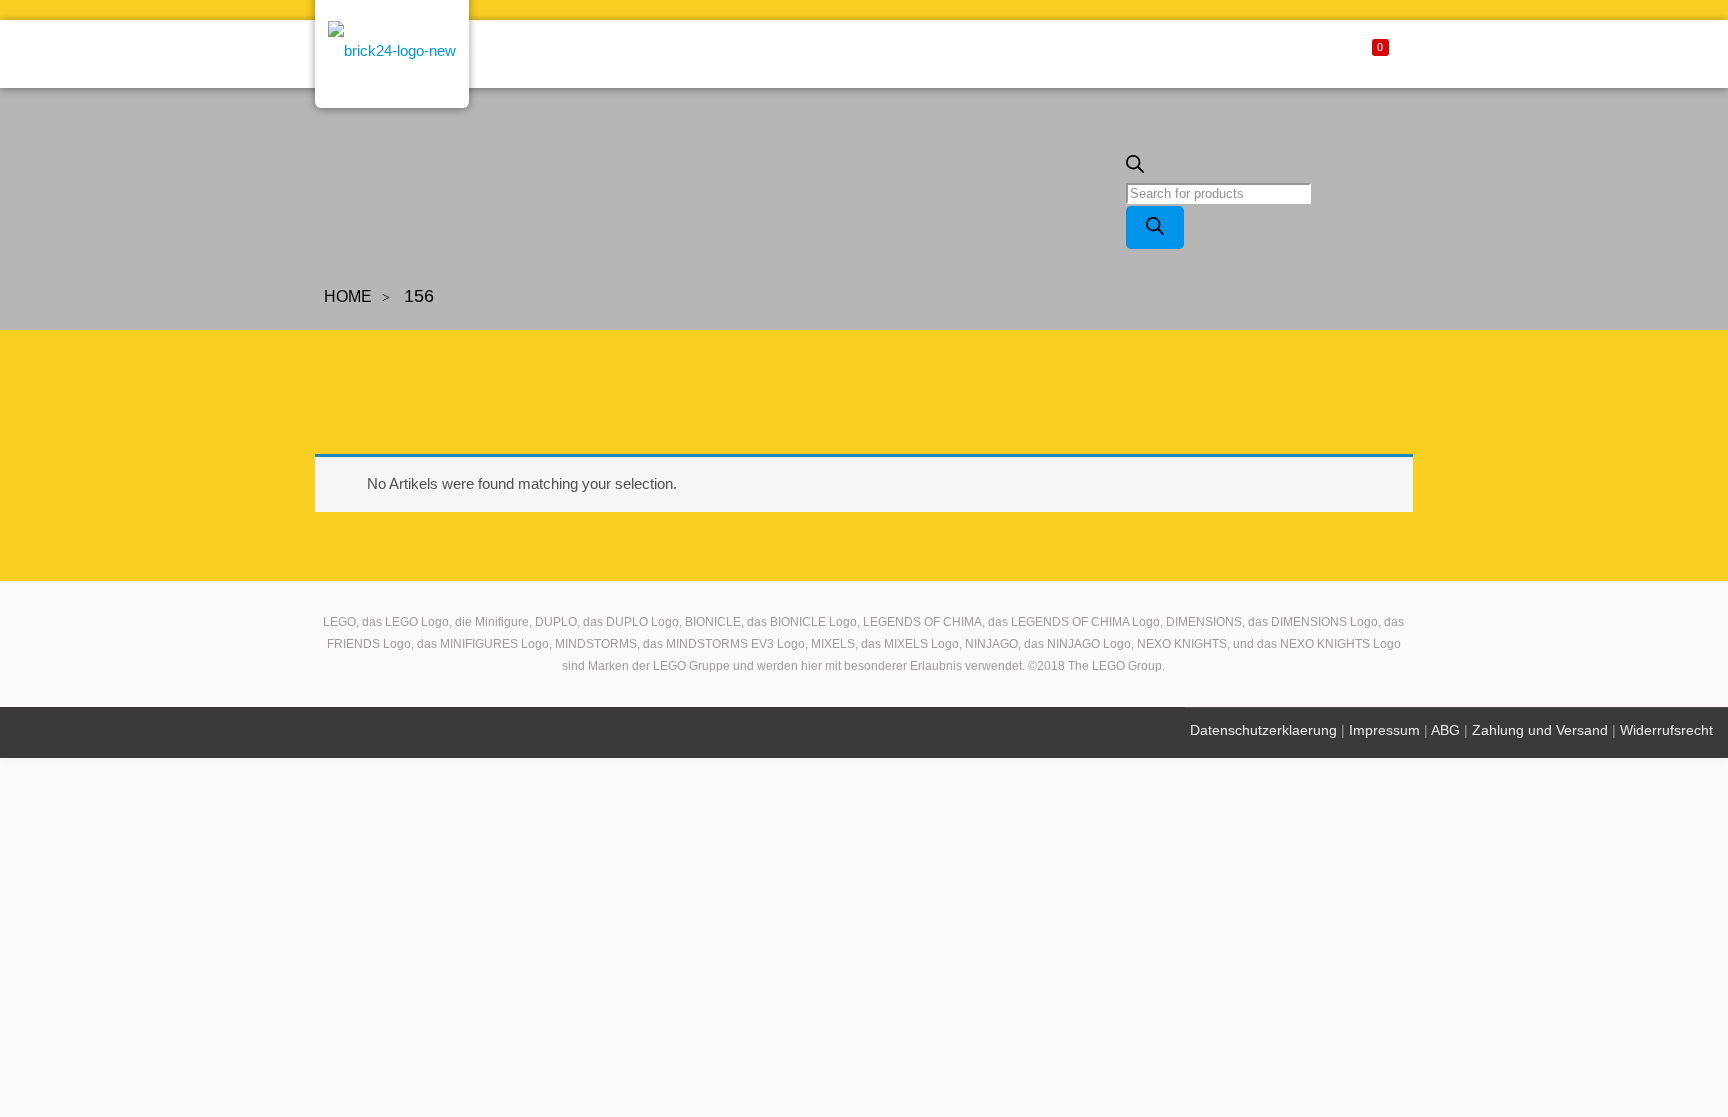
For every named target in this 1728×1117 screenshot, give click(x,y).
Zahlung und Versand (1540, 730)
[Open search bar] (1135, 168)
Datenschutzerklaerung (1263, 730)
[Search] (1155, 227)
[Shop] (392, 57)
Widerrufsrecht (1666, 730)
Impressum (1384, 730)
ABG (1445, 730)
